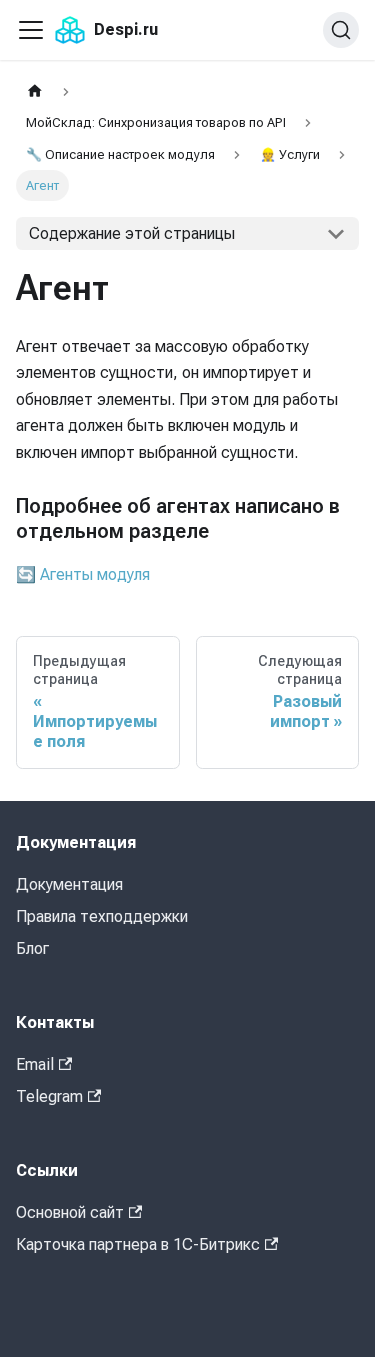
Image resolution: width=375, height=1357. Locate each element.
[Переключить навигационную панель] (31, 30)
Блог (32, 948)
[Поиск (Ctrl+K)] (341, 30)
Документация (69, 884)
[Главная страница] (35, 91)
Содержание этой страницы (132, 233)
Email (35, 1064)
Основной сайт (70, 1212)
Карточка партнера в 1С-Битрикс (138, 1244)
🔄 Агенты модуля (83, 574)
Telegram (49, 1096)
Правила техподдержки (102, 916)
